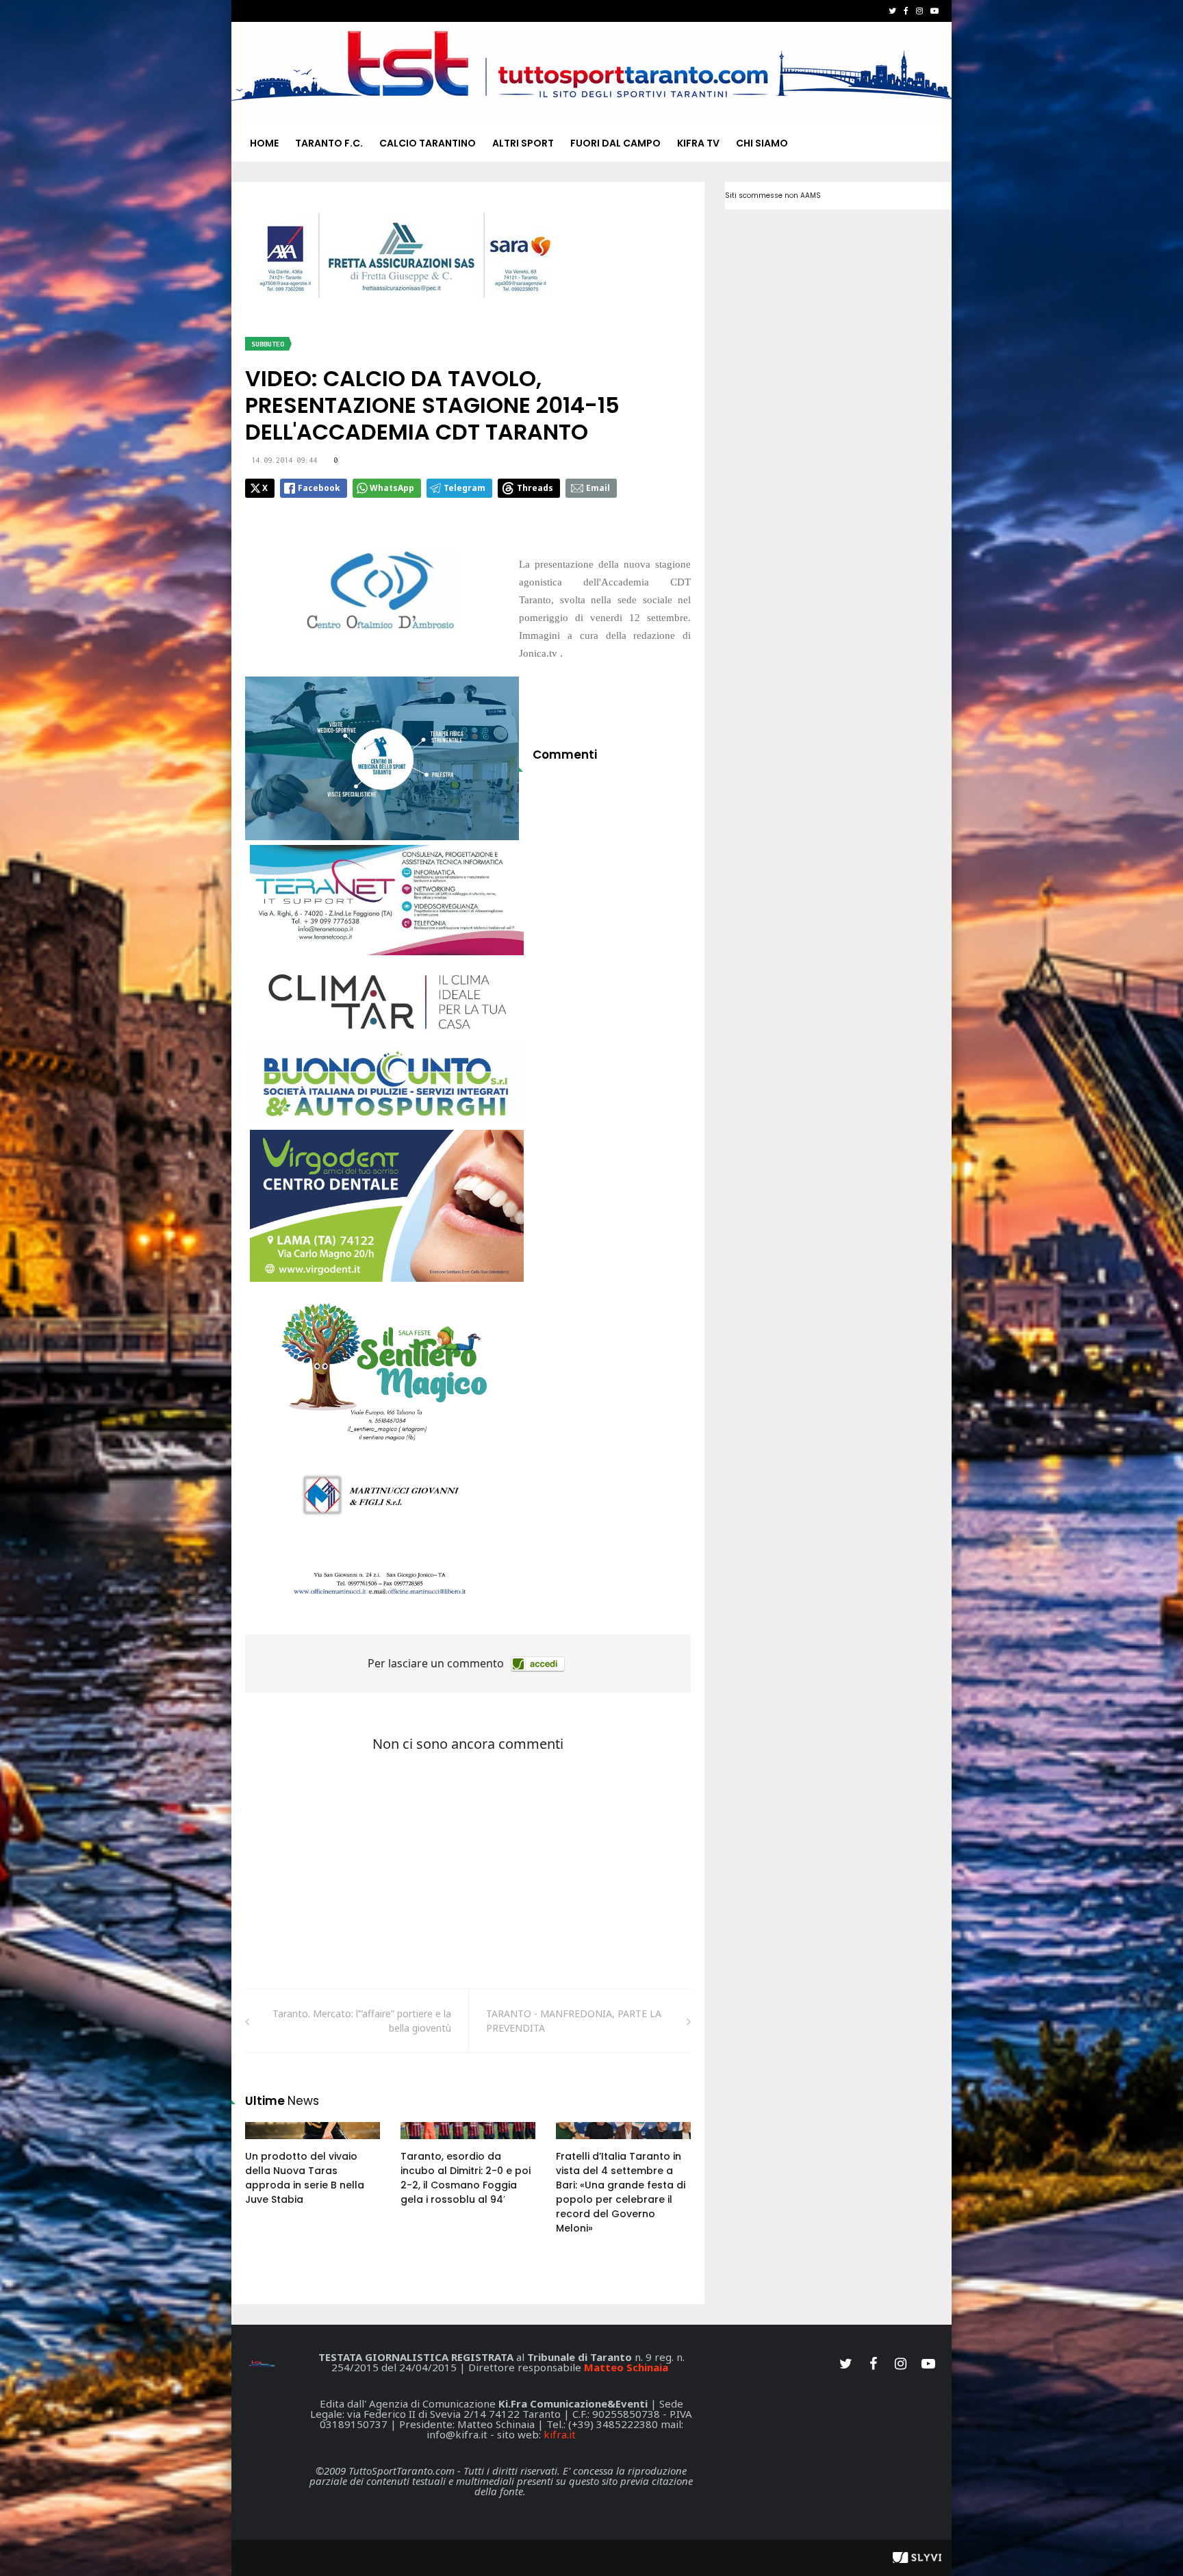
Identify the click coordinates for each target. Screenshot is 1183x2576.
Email (598, 488)
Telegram (465, 488)
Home (264, 143)
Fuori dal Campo (615, 143)
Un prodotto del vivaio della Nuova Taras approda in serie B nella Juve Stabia (305, 2178)
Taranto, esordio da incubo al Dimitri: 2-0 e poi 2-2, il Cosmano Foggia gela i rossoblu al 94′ (466, 2178)
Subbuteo (268, 344)
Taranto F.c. (329, 143)
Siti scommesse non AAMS (773, 195)
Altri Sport (523, 143)
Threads (535, 488)
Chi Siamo (762, 143)
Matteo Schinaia (626, 2367)
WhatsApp (392, 488)
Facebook (319, 488)
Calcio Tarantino (428, 143)
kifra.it (560, 2434)
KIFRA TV (698, 143)
